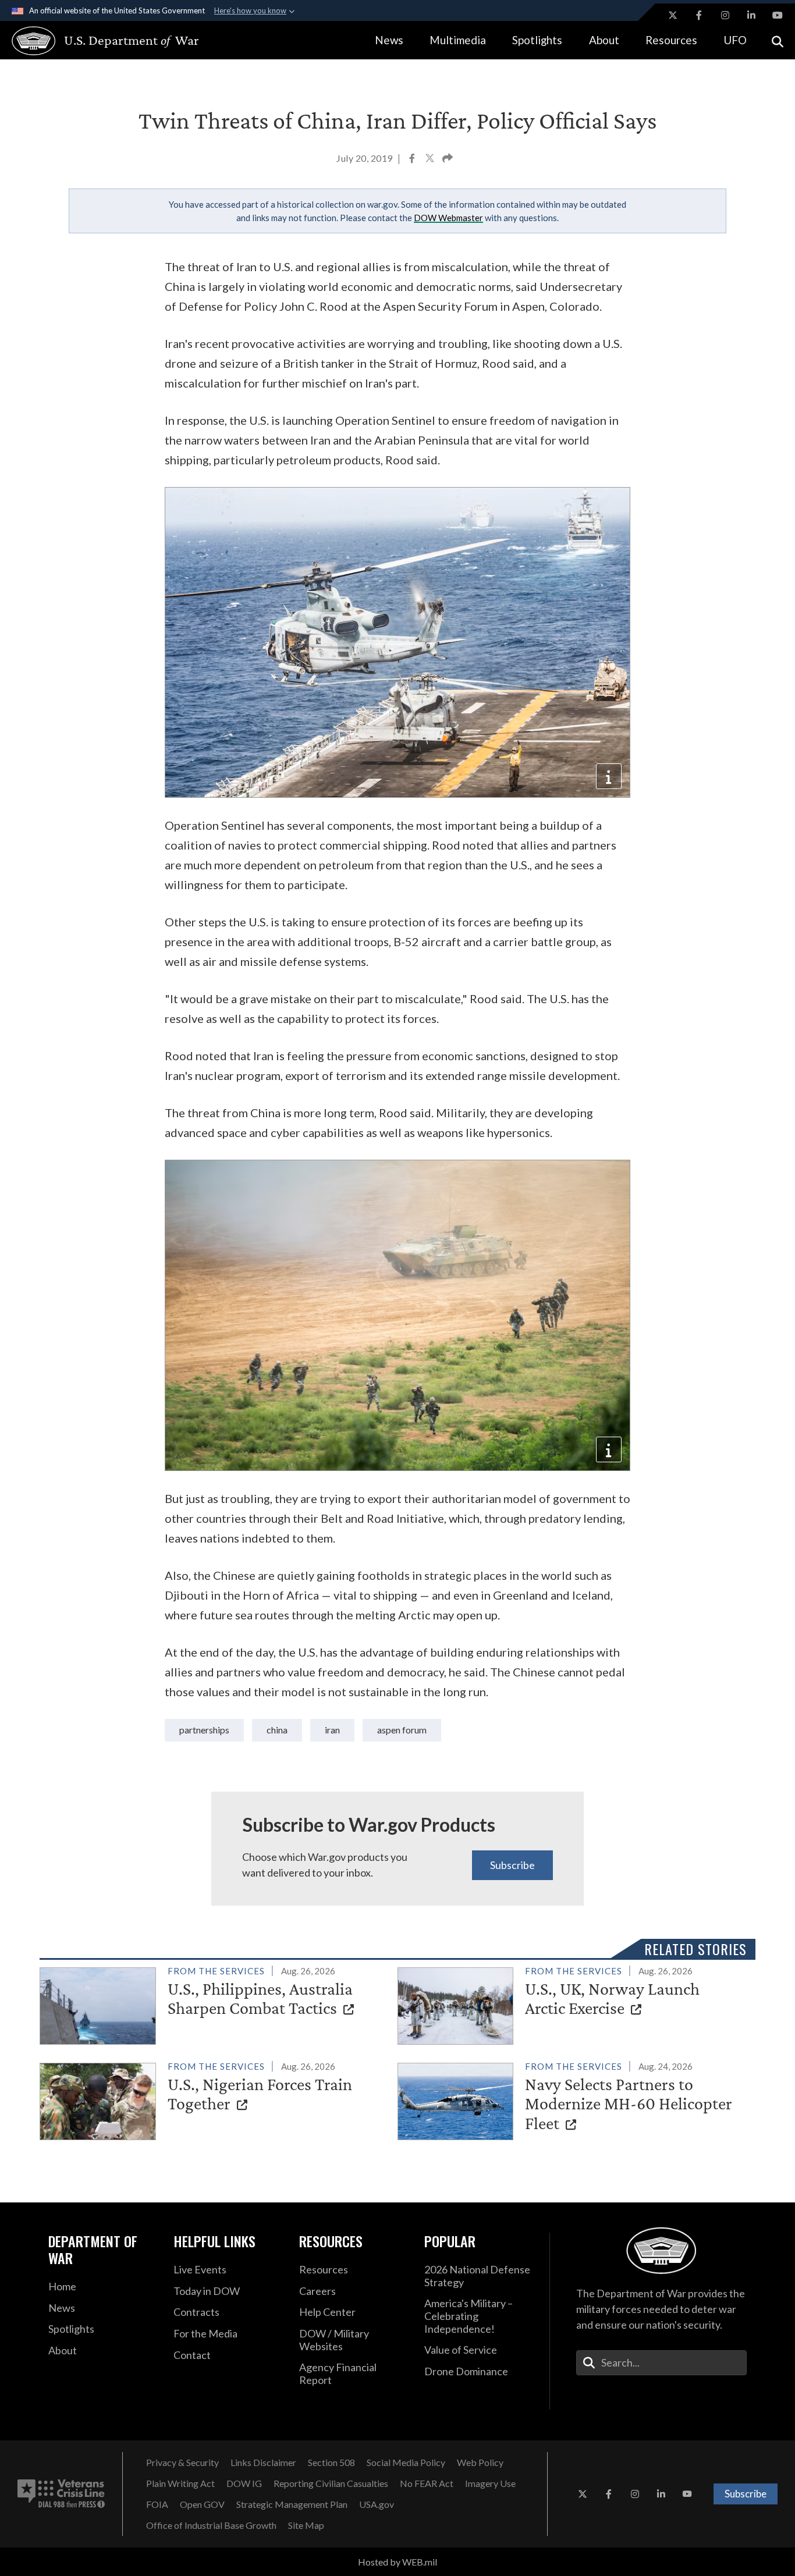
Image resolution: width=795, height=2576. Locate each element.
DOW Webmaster (448, 218)
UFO (735, 40)
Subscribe (512, 1865)
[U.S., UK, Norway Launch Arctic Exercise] (572, 2004)
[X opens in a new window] (673, 15)
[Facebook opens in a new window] (699, 15)
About (604, 40)
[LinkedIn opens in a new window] (751, 15)
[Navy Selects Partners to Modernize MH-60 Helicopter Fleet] (572, 2099)
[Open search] (778, 40)
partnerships (204, 1730)
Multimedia (458, 40)
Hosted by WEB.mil (397, 2562)
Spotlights (537, 40)
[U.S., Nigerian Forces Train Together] (214, 2099)
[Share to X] (431, 159)
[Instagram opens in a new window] (725, 15)
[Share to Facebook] (413, 159)
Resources (671, 40)
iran (332, 1730)
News (389, 40)
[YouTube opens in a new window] (778, 15)
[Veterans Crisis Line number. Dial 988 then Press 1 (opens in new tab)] (61, 2494)
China (277, 1730)
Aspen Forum (402, 1730)
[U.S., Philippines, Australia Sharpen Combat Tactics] (214, 2004)
